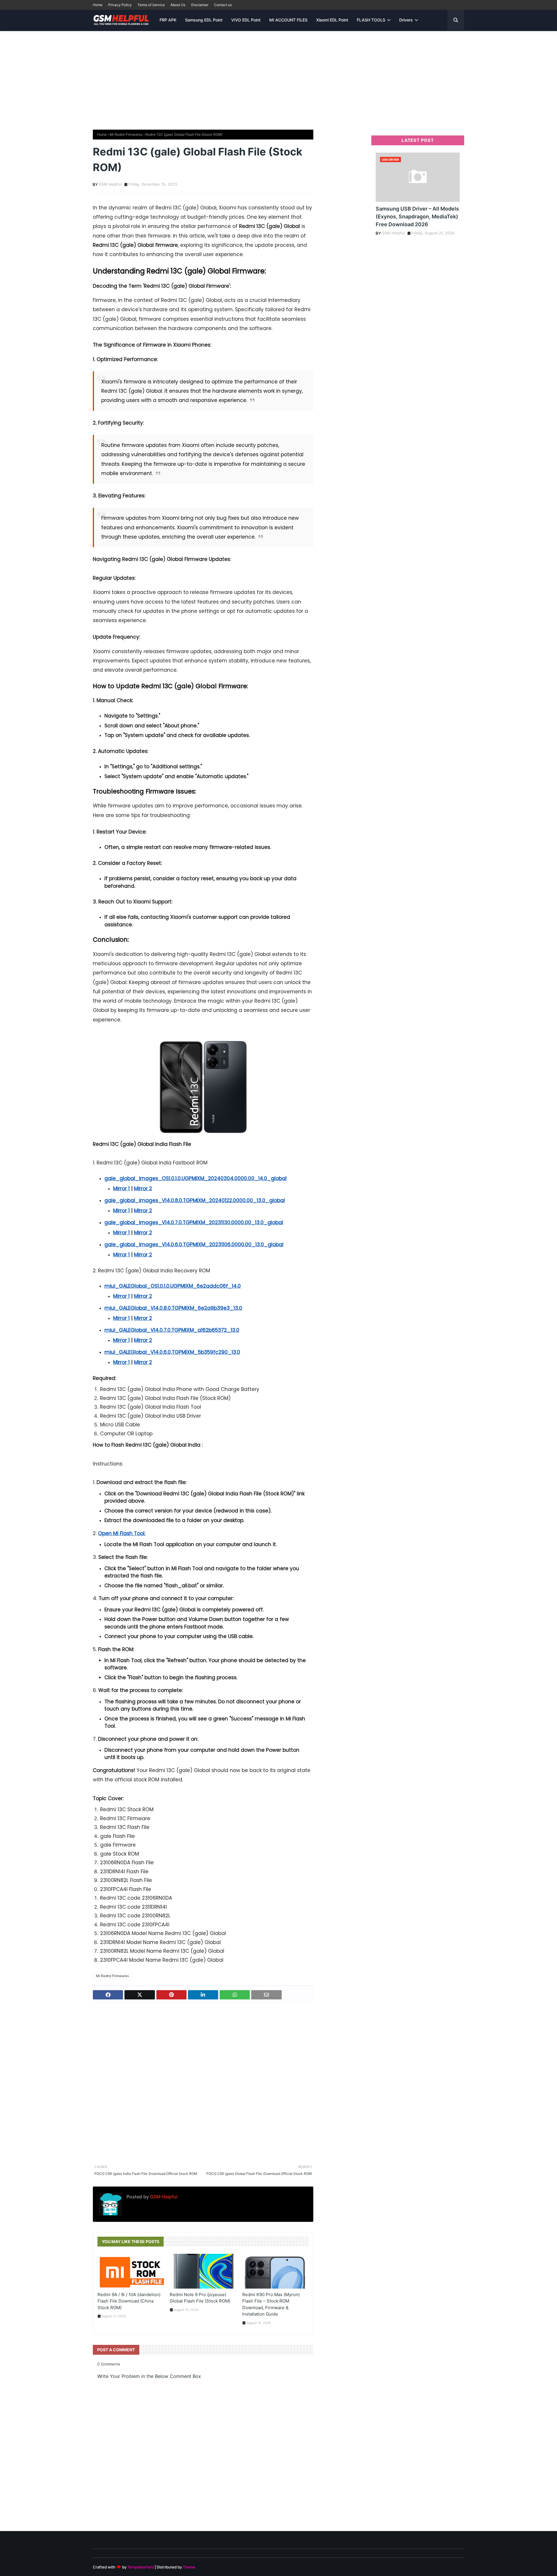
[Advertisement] (278, 77)
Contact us (223, 5)
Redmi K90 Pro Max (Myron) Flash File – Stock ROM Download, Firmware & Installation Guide (271, 2304)
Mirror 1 (121, 1189)
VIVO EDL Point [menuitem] (246, 20)
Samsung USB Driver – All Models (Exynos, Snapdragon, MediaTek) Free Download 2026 (417, 217)
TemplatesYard (141, 2567)
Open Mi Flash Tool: (122, 1533)
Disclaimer (200, 5)
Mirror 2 (143, 1189)
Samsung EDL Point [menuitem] (204, 20)
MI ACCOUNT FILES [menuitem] (288, 20)
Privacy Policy (120, 5)
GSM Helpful (110, 184)
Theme (189, 2567)
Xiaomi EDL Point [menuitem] (332, 20)
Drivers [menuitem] (406, 20)
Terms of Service (151, 5)
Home (98, 5)
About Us (178, 5)
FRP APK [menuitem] (168, 20)
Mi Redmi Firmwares (126, 134)
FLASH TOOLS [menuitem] (371, 20)
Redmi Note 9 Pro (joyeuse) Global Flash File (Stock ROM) (200, 2298)
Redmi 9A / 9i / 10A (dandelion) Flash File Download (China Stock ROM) (129, 2301)
